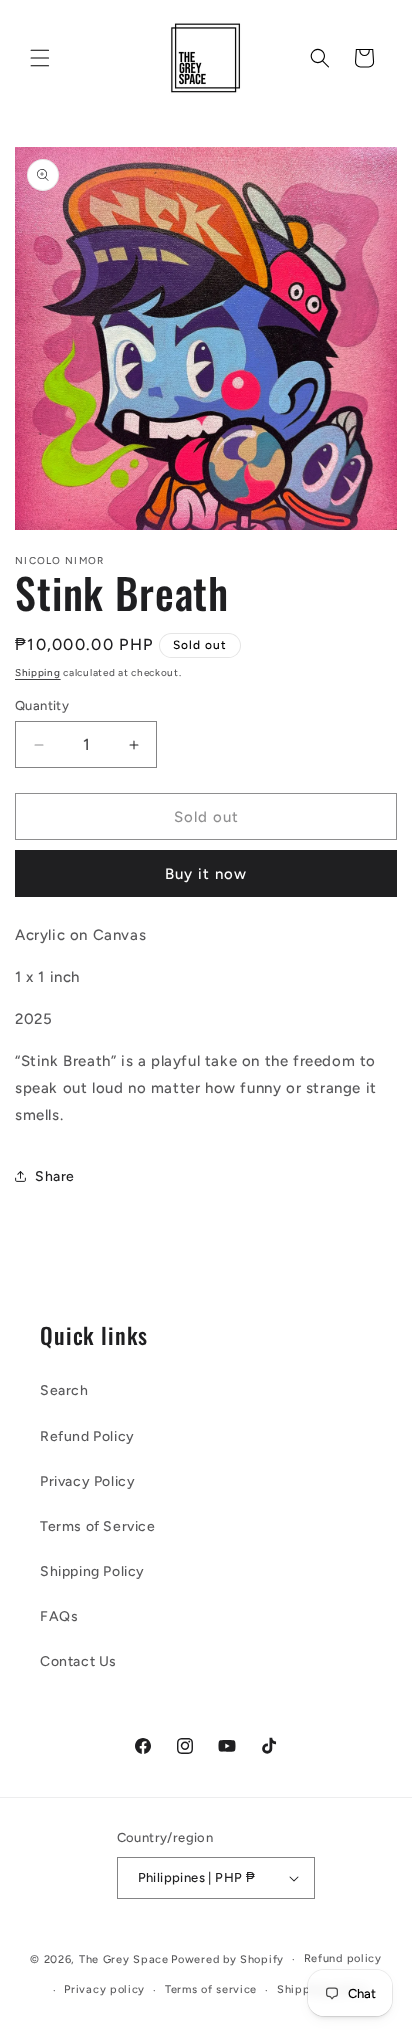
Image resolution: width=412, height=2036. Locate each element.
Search (64, 1390)
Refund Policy (87, 1436)
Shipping (38, 672)
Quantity (42, 705)
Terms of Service (98, 1526)
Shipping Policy (92, 1571)
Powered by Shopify (227, 1959)
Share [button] (55, 1176)
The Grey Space (124, 1959)
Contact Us (78, 1661)
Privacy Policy (87, 1481)
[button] (40, 58)
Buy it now (206, 874)
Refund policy (343, 1958)
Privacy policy (104, 1989)
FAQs (59, 1616)
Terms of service (211, 1989)
